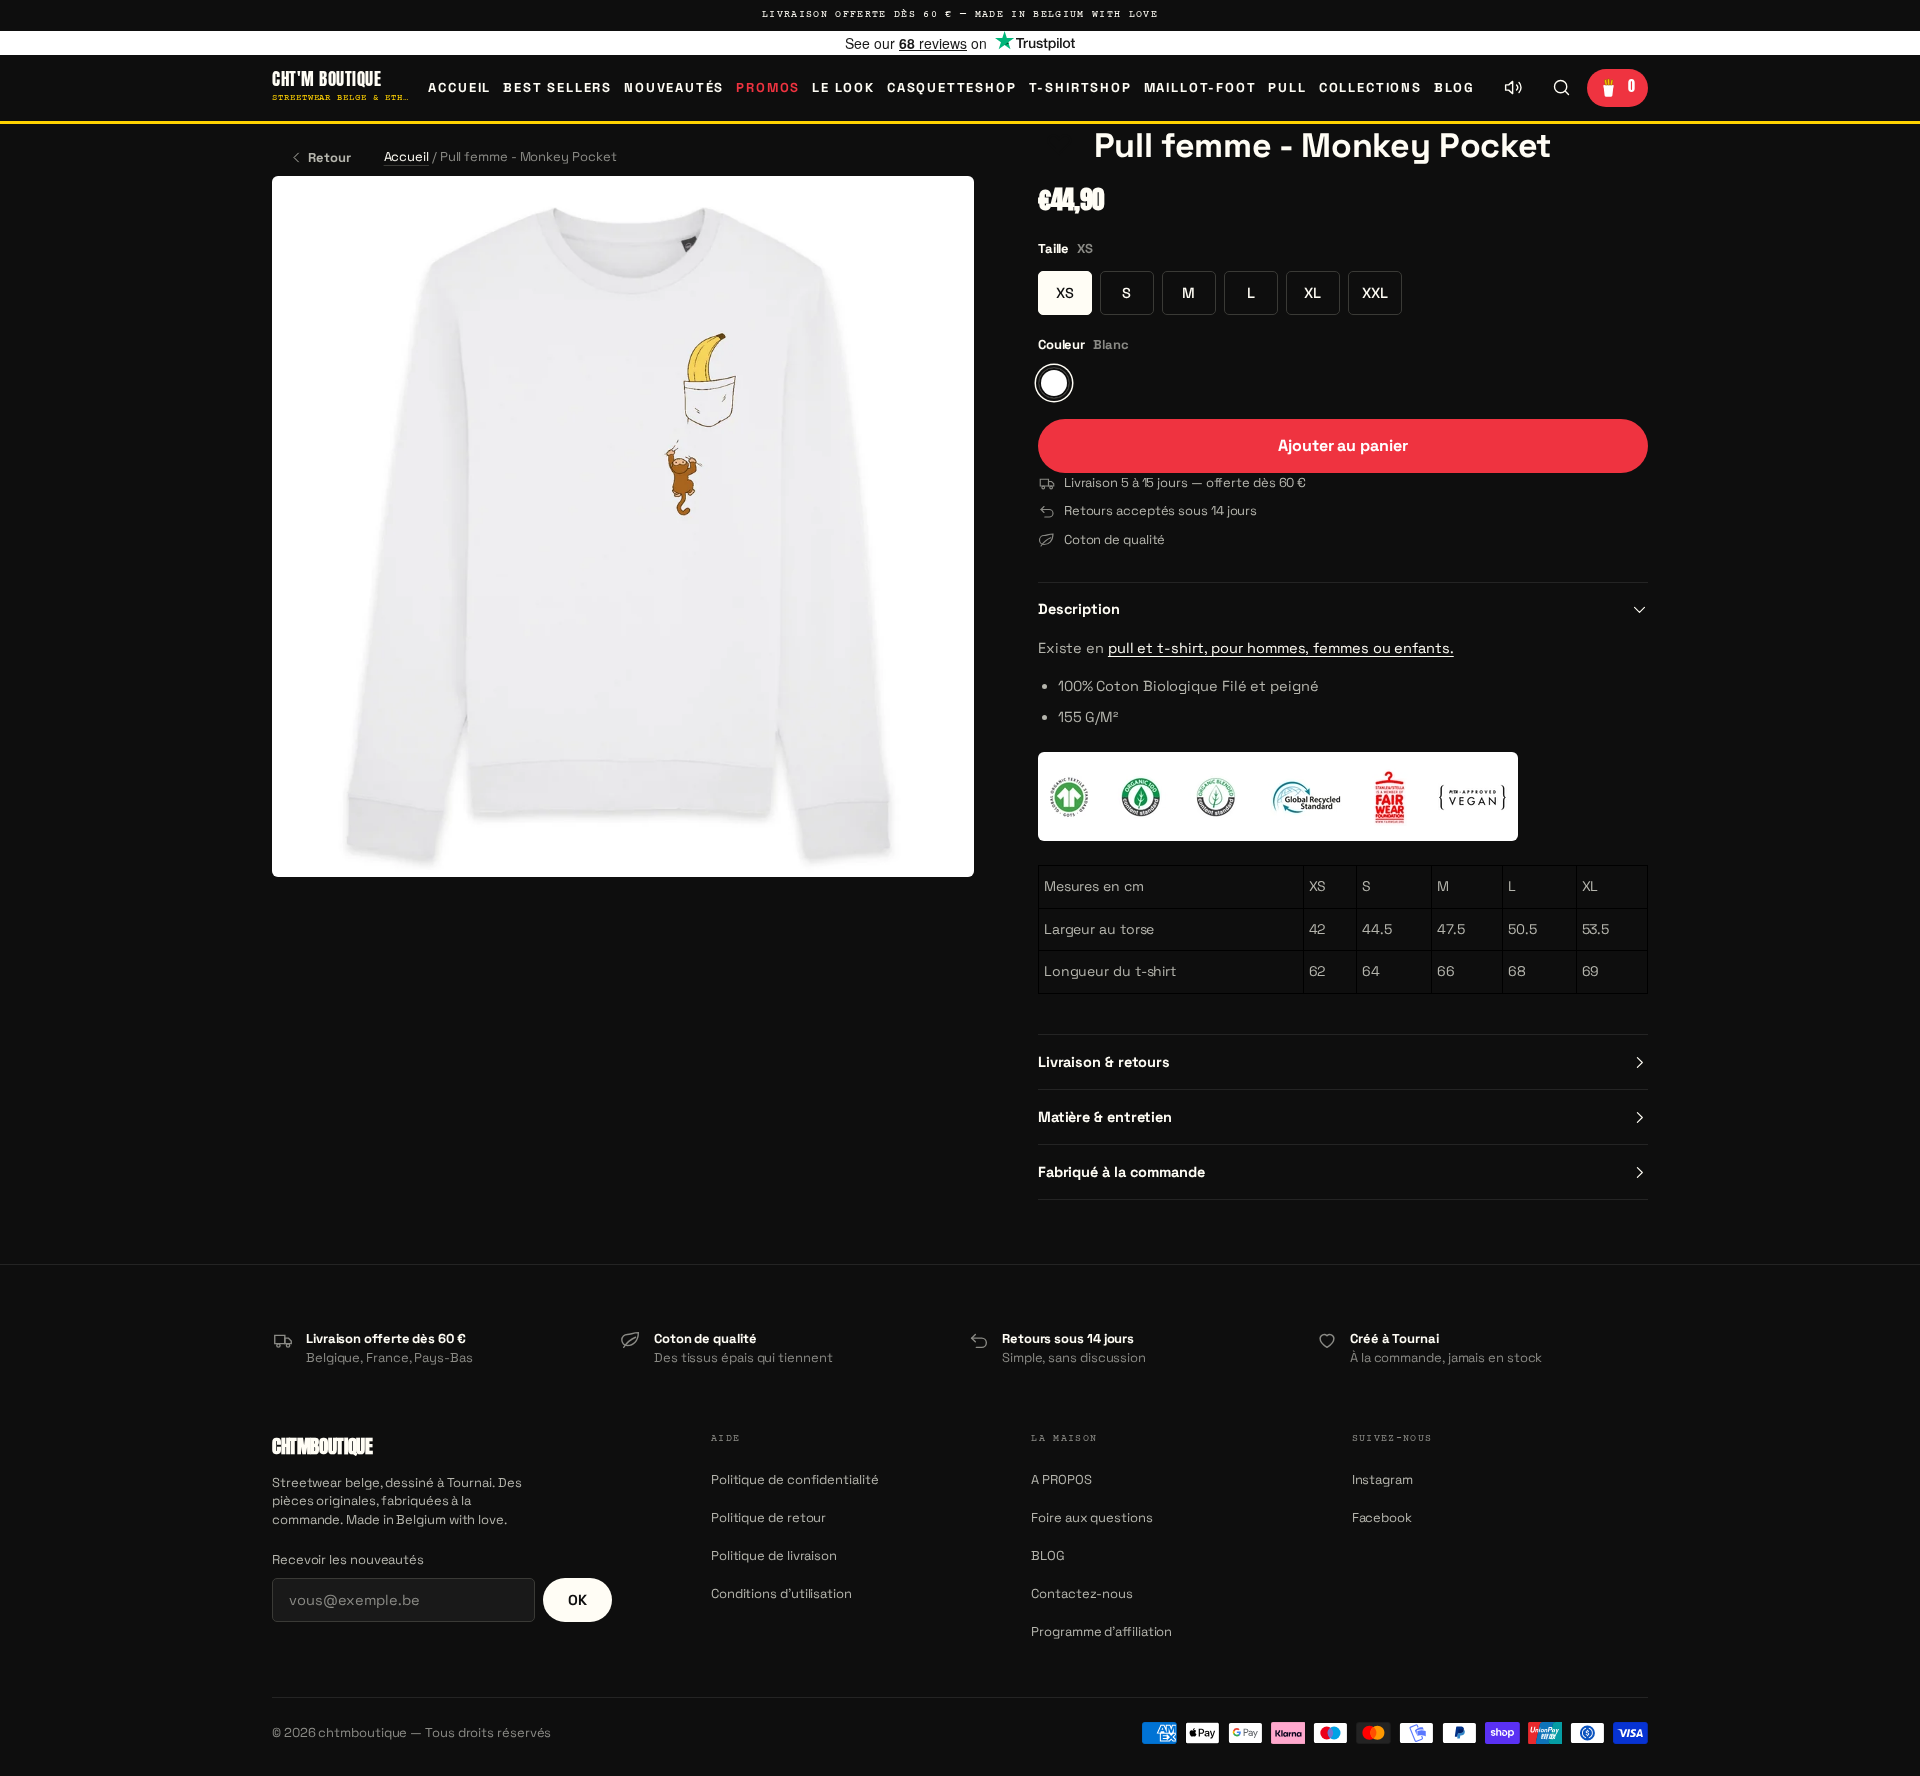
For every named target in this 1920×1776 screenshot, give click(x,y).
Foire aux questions (1091, 1517)
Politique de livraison (774, 1555)
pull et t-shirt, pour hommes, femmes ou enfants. (1281, 648)
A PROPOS (1061, 1479)
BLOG (1454, 87)
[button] (1060, 146)
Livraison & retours (1104, 1062)
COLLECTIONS (1370, 87)
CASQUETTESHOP (952, 87)
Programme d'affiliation (1101, 1631)
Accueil (459, 87)
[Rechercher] (1561, 88)
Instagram (1382, 1479)
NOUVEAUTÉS (674, 87)
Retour (329, 157)
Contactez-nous (1082, 1593)
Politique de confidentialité (795, 1479)
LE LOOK (843, 87)
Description (1079, 609)
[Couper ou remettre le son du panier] (1513, 88)
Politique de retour (768, 1517)
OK (577, 1600)
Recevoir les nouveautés (348, 1559)
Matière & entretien (1105, 1117)
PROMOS (768, 87)
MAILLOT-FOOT (1200, 87)
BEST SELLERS (557, 87)
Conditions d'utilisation (781, 1593)
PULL (1287, 87)
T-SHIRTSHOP (1080, 87)
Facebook (1382, 1517)
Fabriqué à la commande (1121, 1172)
